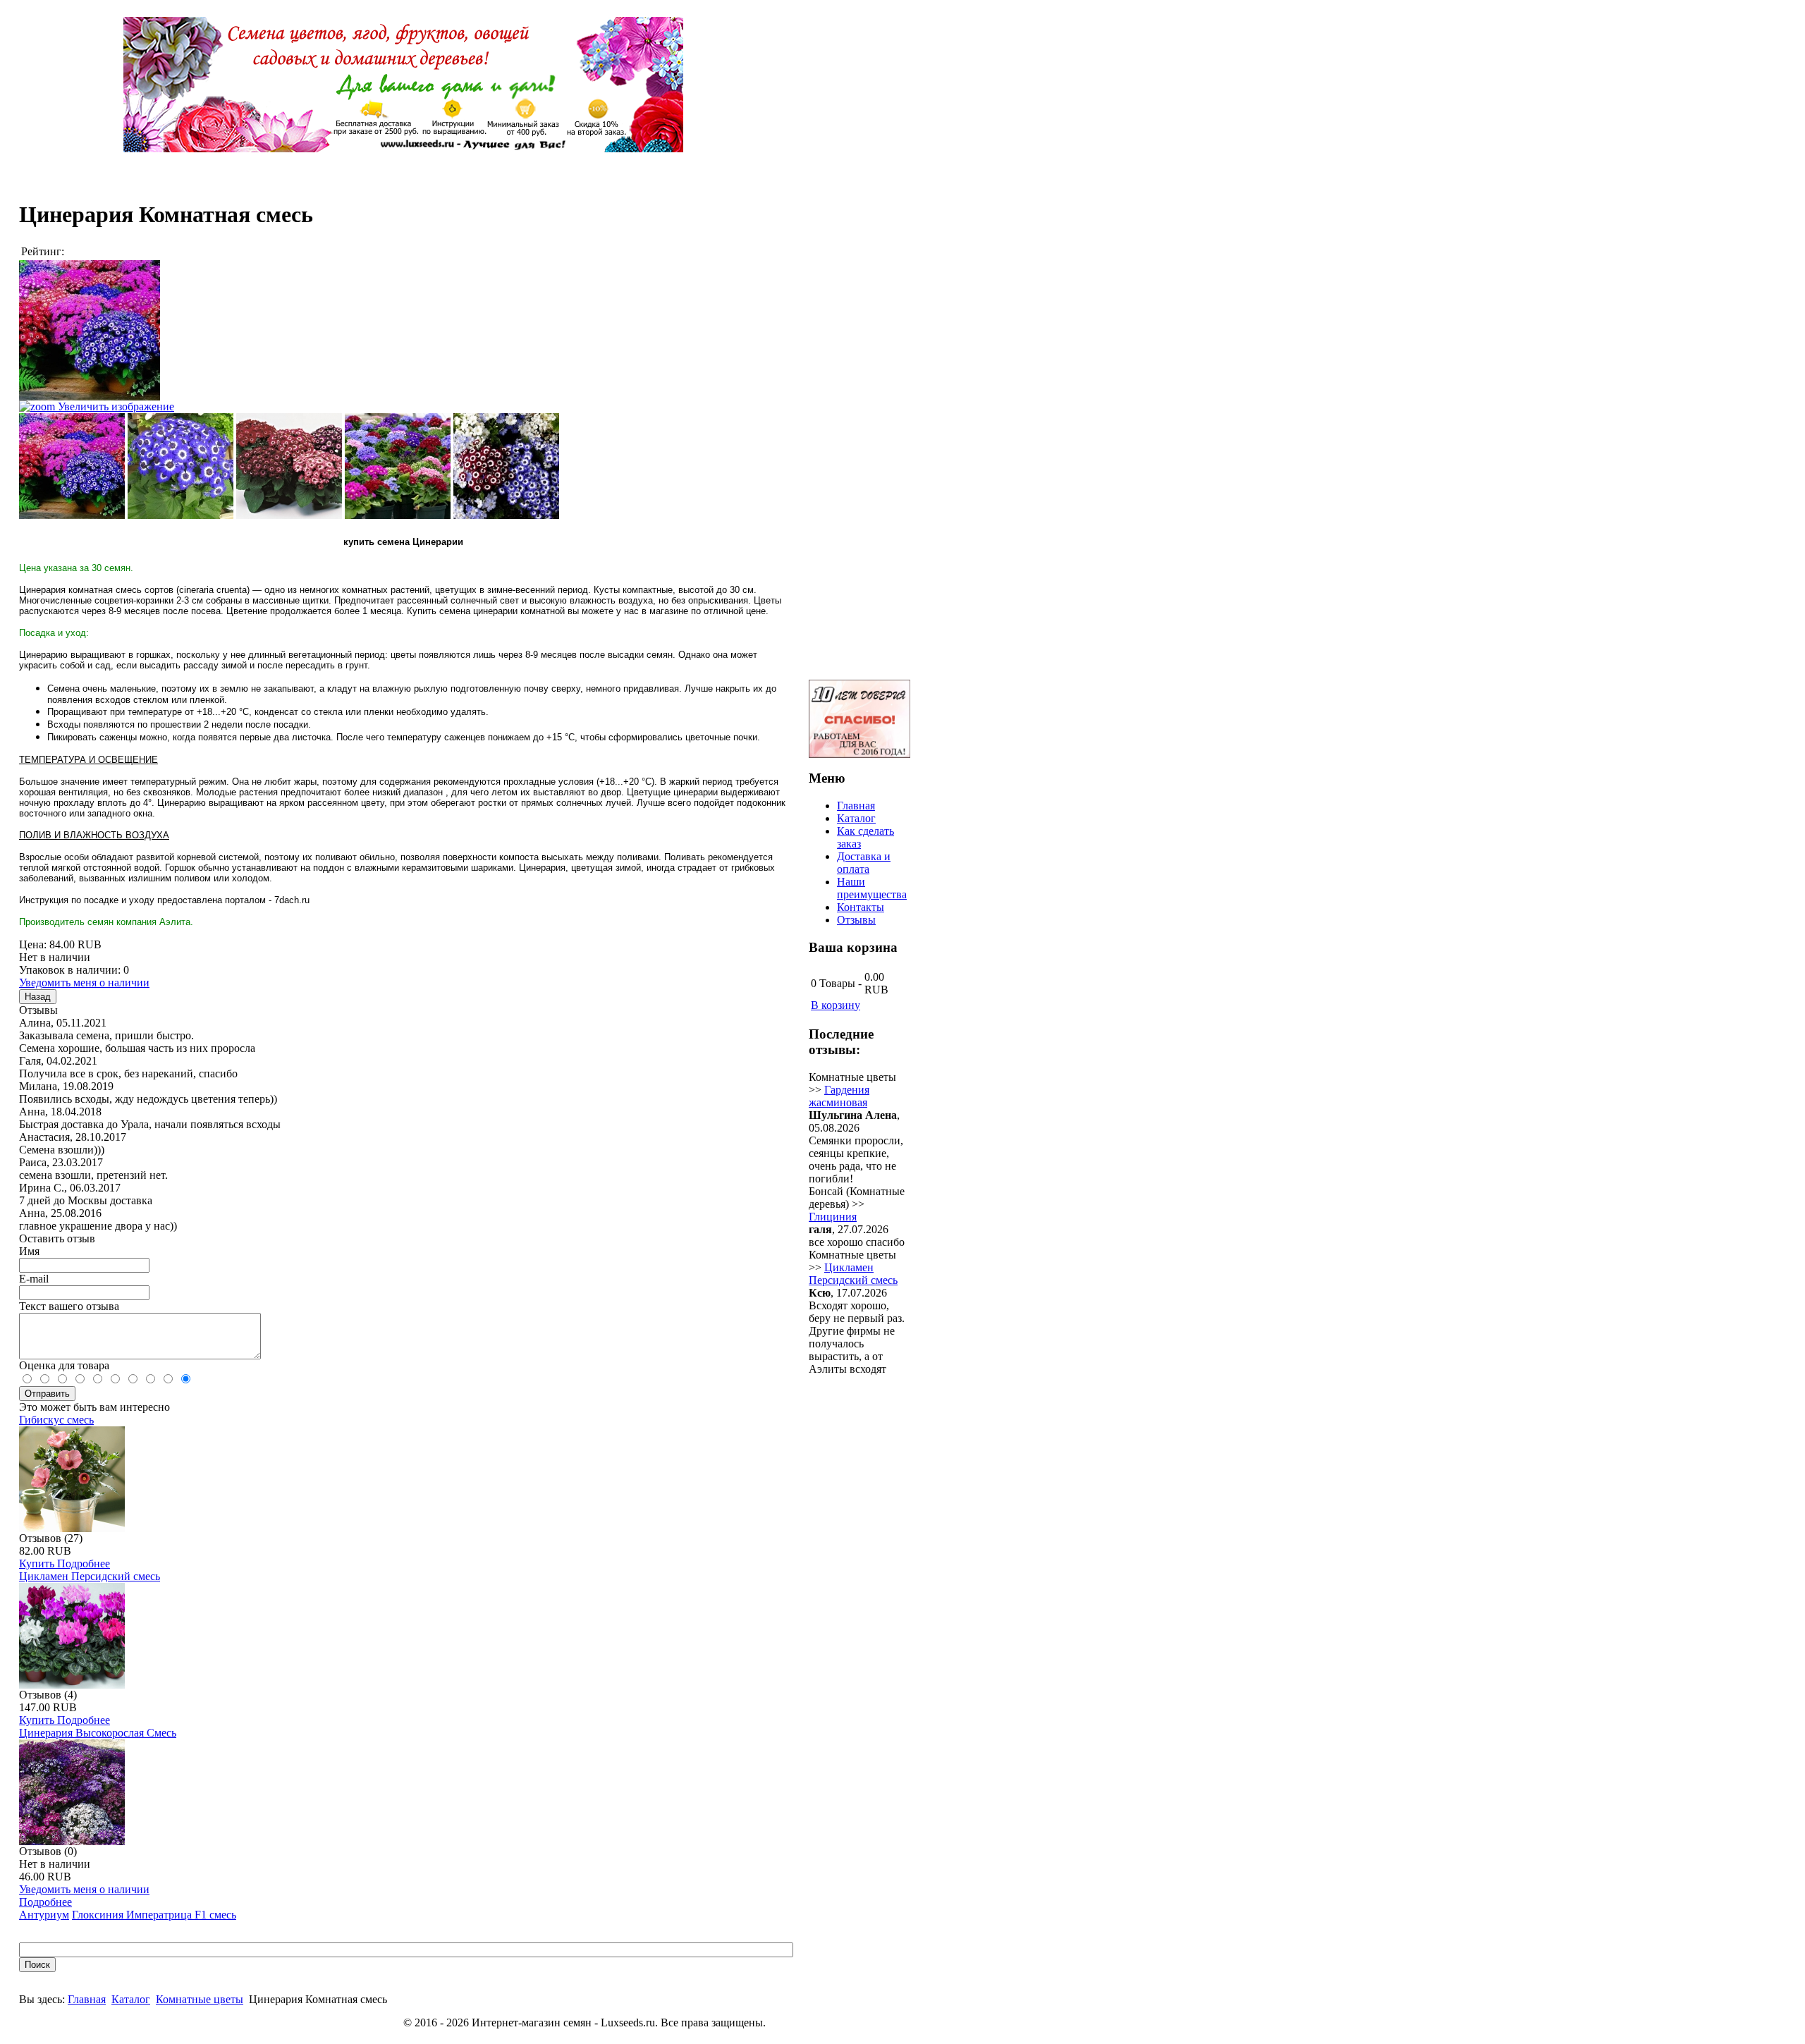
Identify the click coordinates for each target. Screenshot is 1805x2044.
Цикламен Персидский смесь (90, 1576)
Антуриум (44, 1915)
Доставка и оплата (864, 863)
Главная (87, 1999)
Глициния (833, 1217)
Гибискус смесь (56, 1420)
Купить (38, 1563)
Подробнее (84, 1563)
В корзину (836, 1005)
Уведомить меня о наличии (84, 983)
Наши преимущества (872, 888)
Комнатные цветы (200, 1999)
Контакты (861, 907)
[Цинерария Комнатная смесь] (72, 466)
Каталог (131, 1999)
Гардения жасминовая (839, 1096)
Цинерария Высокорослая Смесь (98, 1733)
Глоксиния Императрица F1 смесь (154, 1915)
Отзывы (856, 920)
